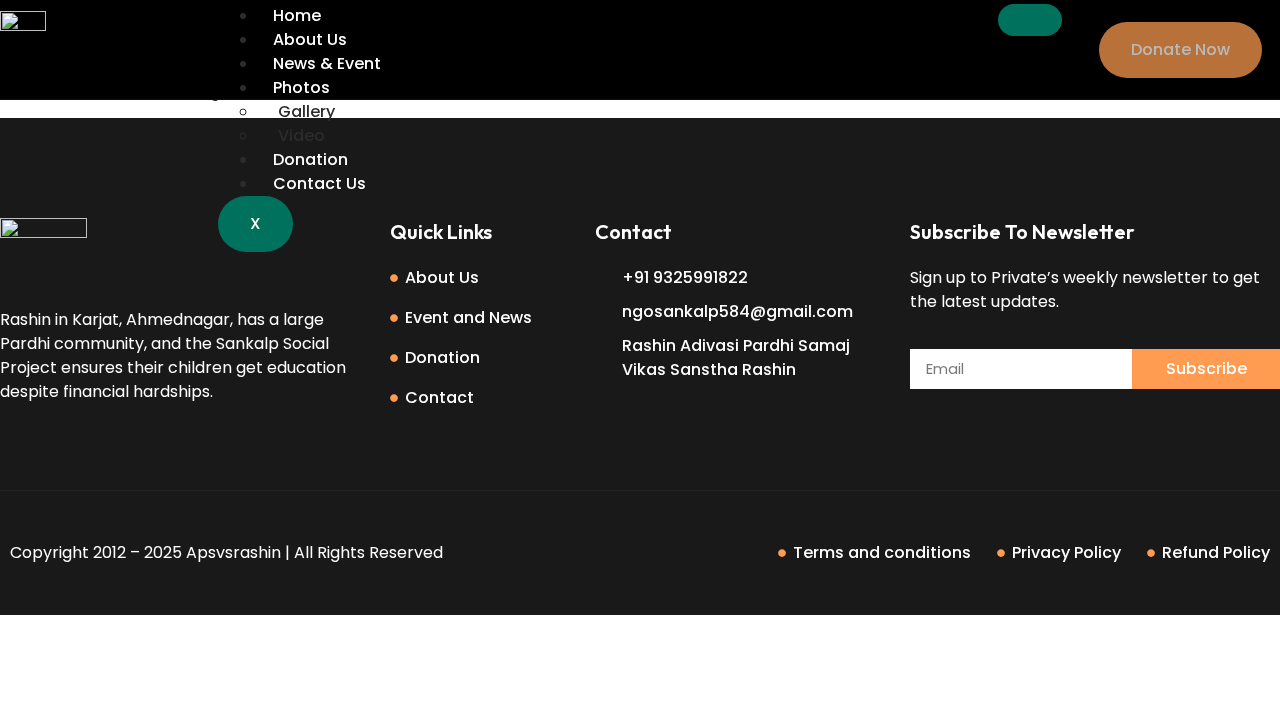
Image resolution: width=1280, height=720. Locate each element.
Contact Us (319, 183)
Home (297, 15)
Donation (310, 159)
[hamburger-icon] (1030, 20)
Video (301, 135)
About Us (310, 39)
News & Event (327, 63)
